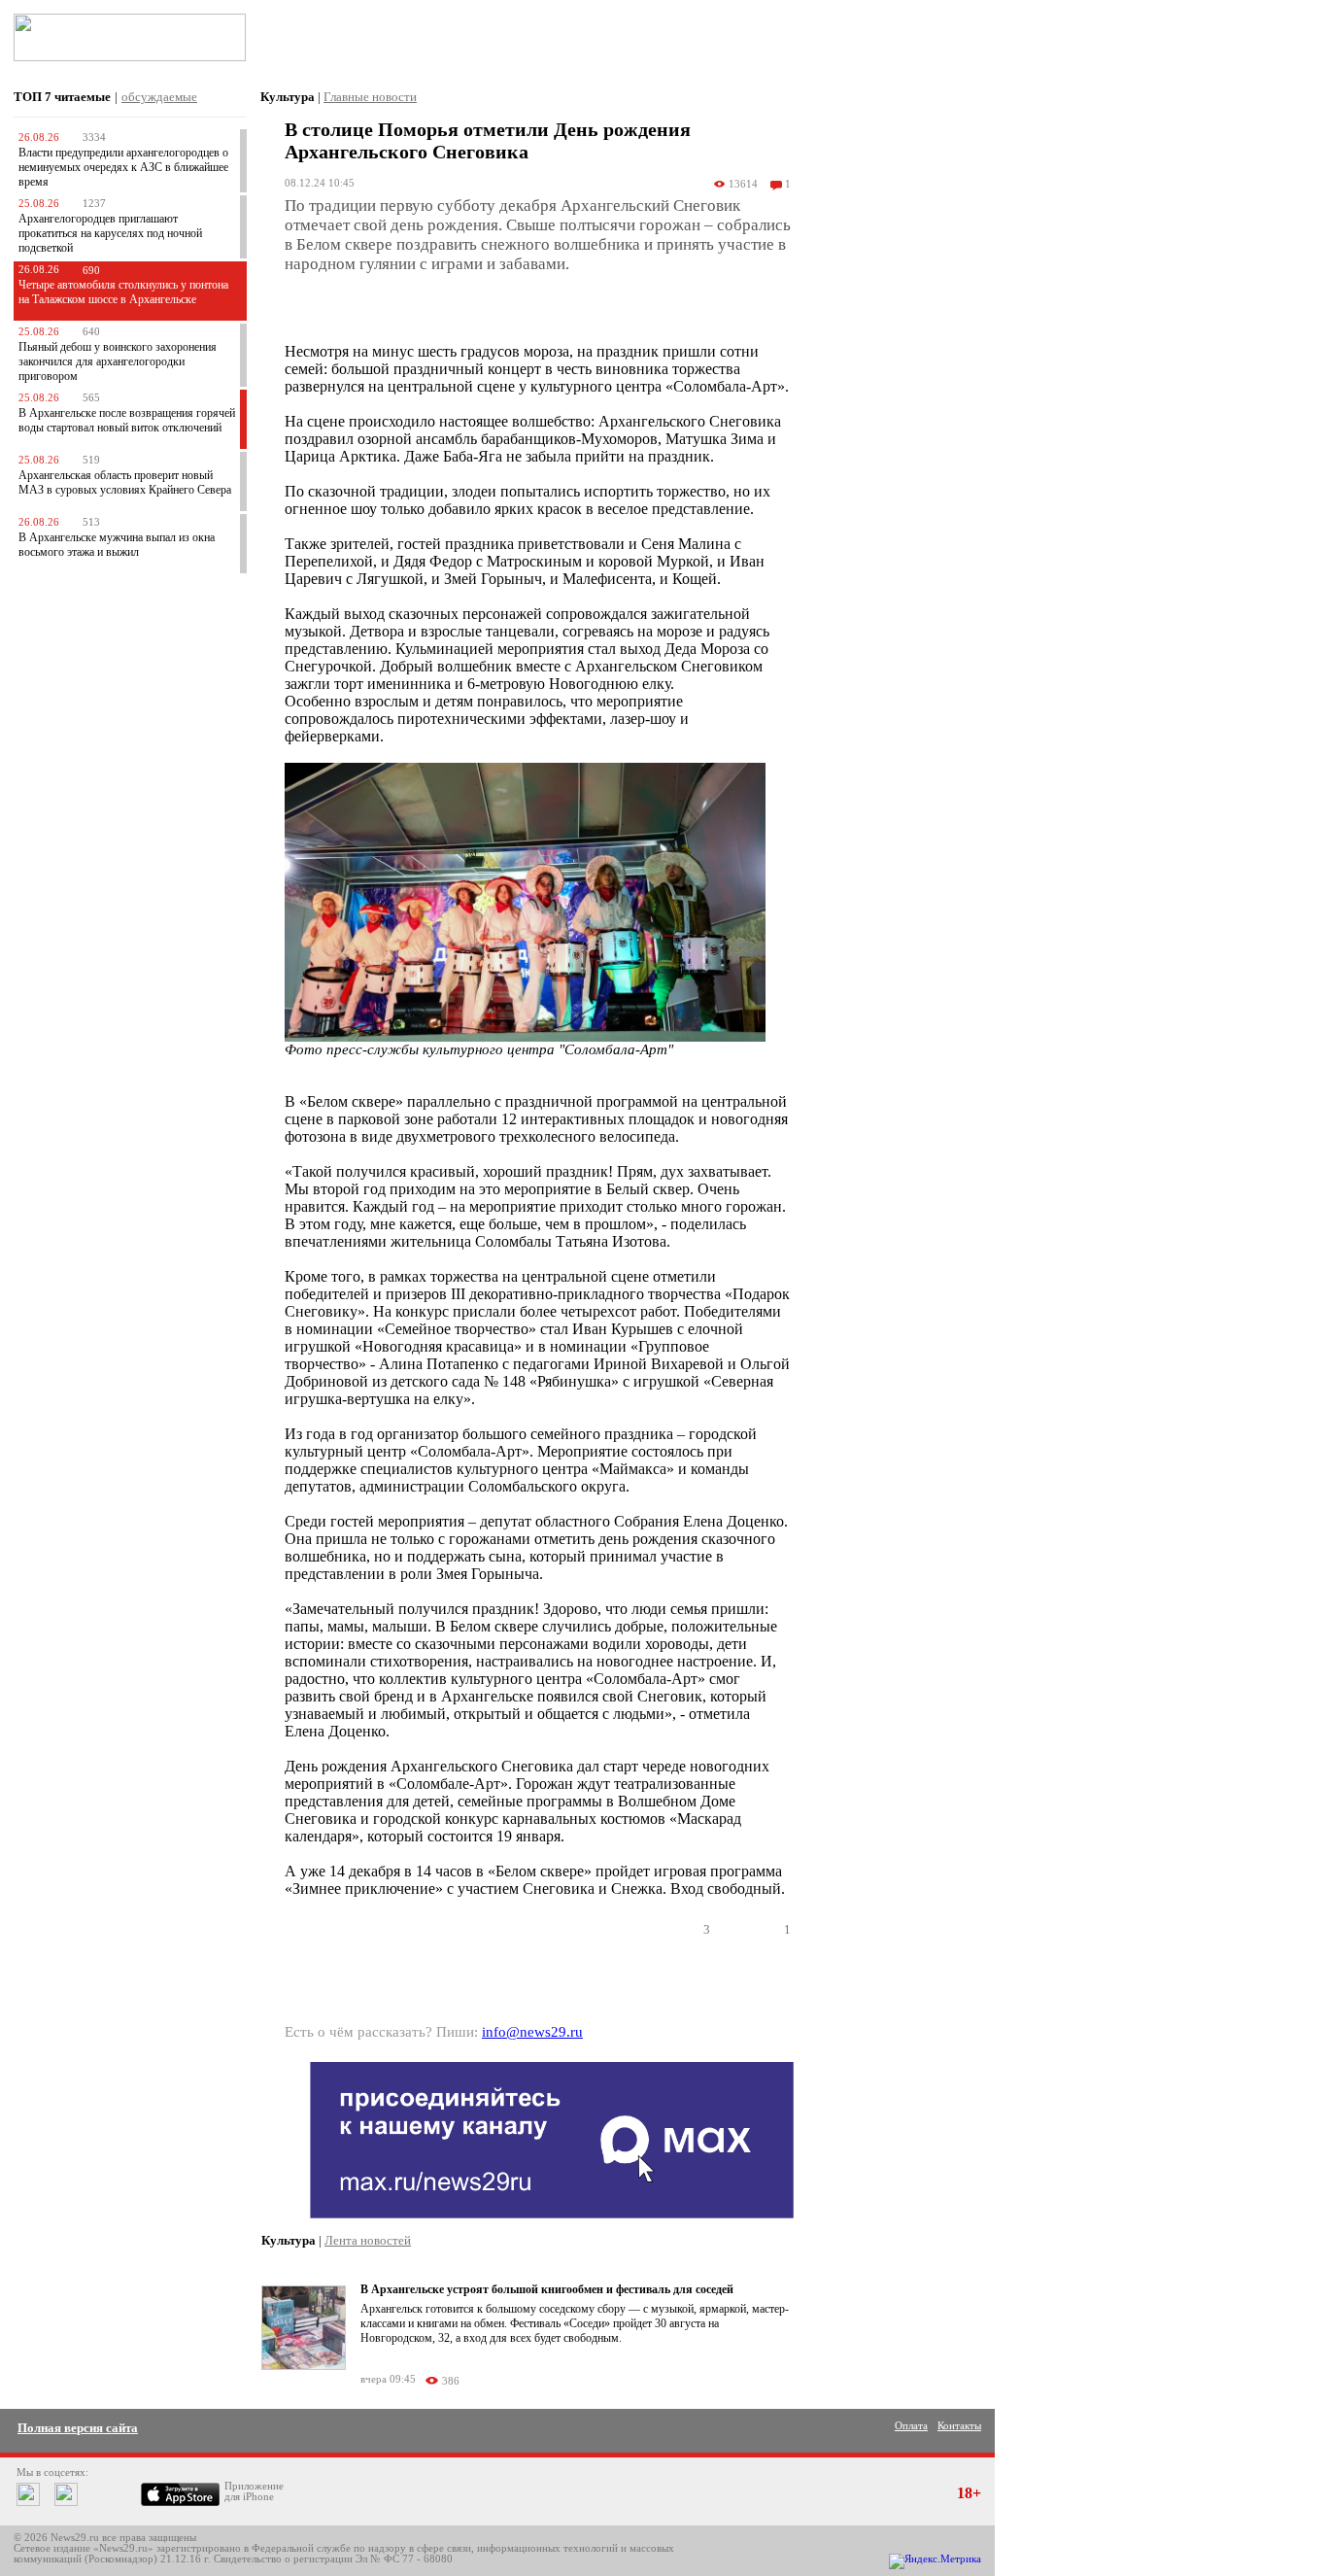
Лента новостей (368, 2240)
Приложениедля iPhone (254, 2491)
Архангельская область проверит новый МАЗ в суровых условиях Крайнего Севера (125, 482)
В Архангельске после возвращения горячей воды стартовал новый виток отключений (127, 420)
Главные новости (370, 97)
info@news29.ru (532, 2032)
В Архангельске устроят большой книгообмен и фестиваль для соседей (547, 2289)
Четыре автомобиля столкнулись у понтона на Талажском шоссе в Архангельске (123, 292)
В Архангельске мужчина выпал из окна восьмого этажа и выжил (117, 545)
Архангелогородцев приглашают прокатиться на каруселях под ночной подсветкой (110, 233)
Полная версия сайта (78, 2428)
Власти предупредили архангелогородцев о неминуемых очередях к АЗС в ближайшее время (123, 167)
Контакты (959, 2426)
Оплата (911, 2426)
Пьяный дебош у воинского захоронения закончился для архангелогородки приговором (118, 361)
